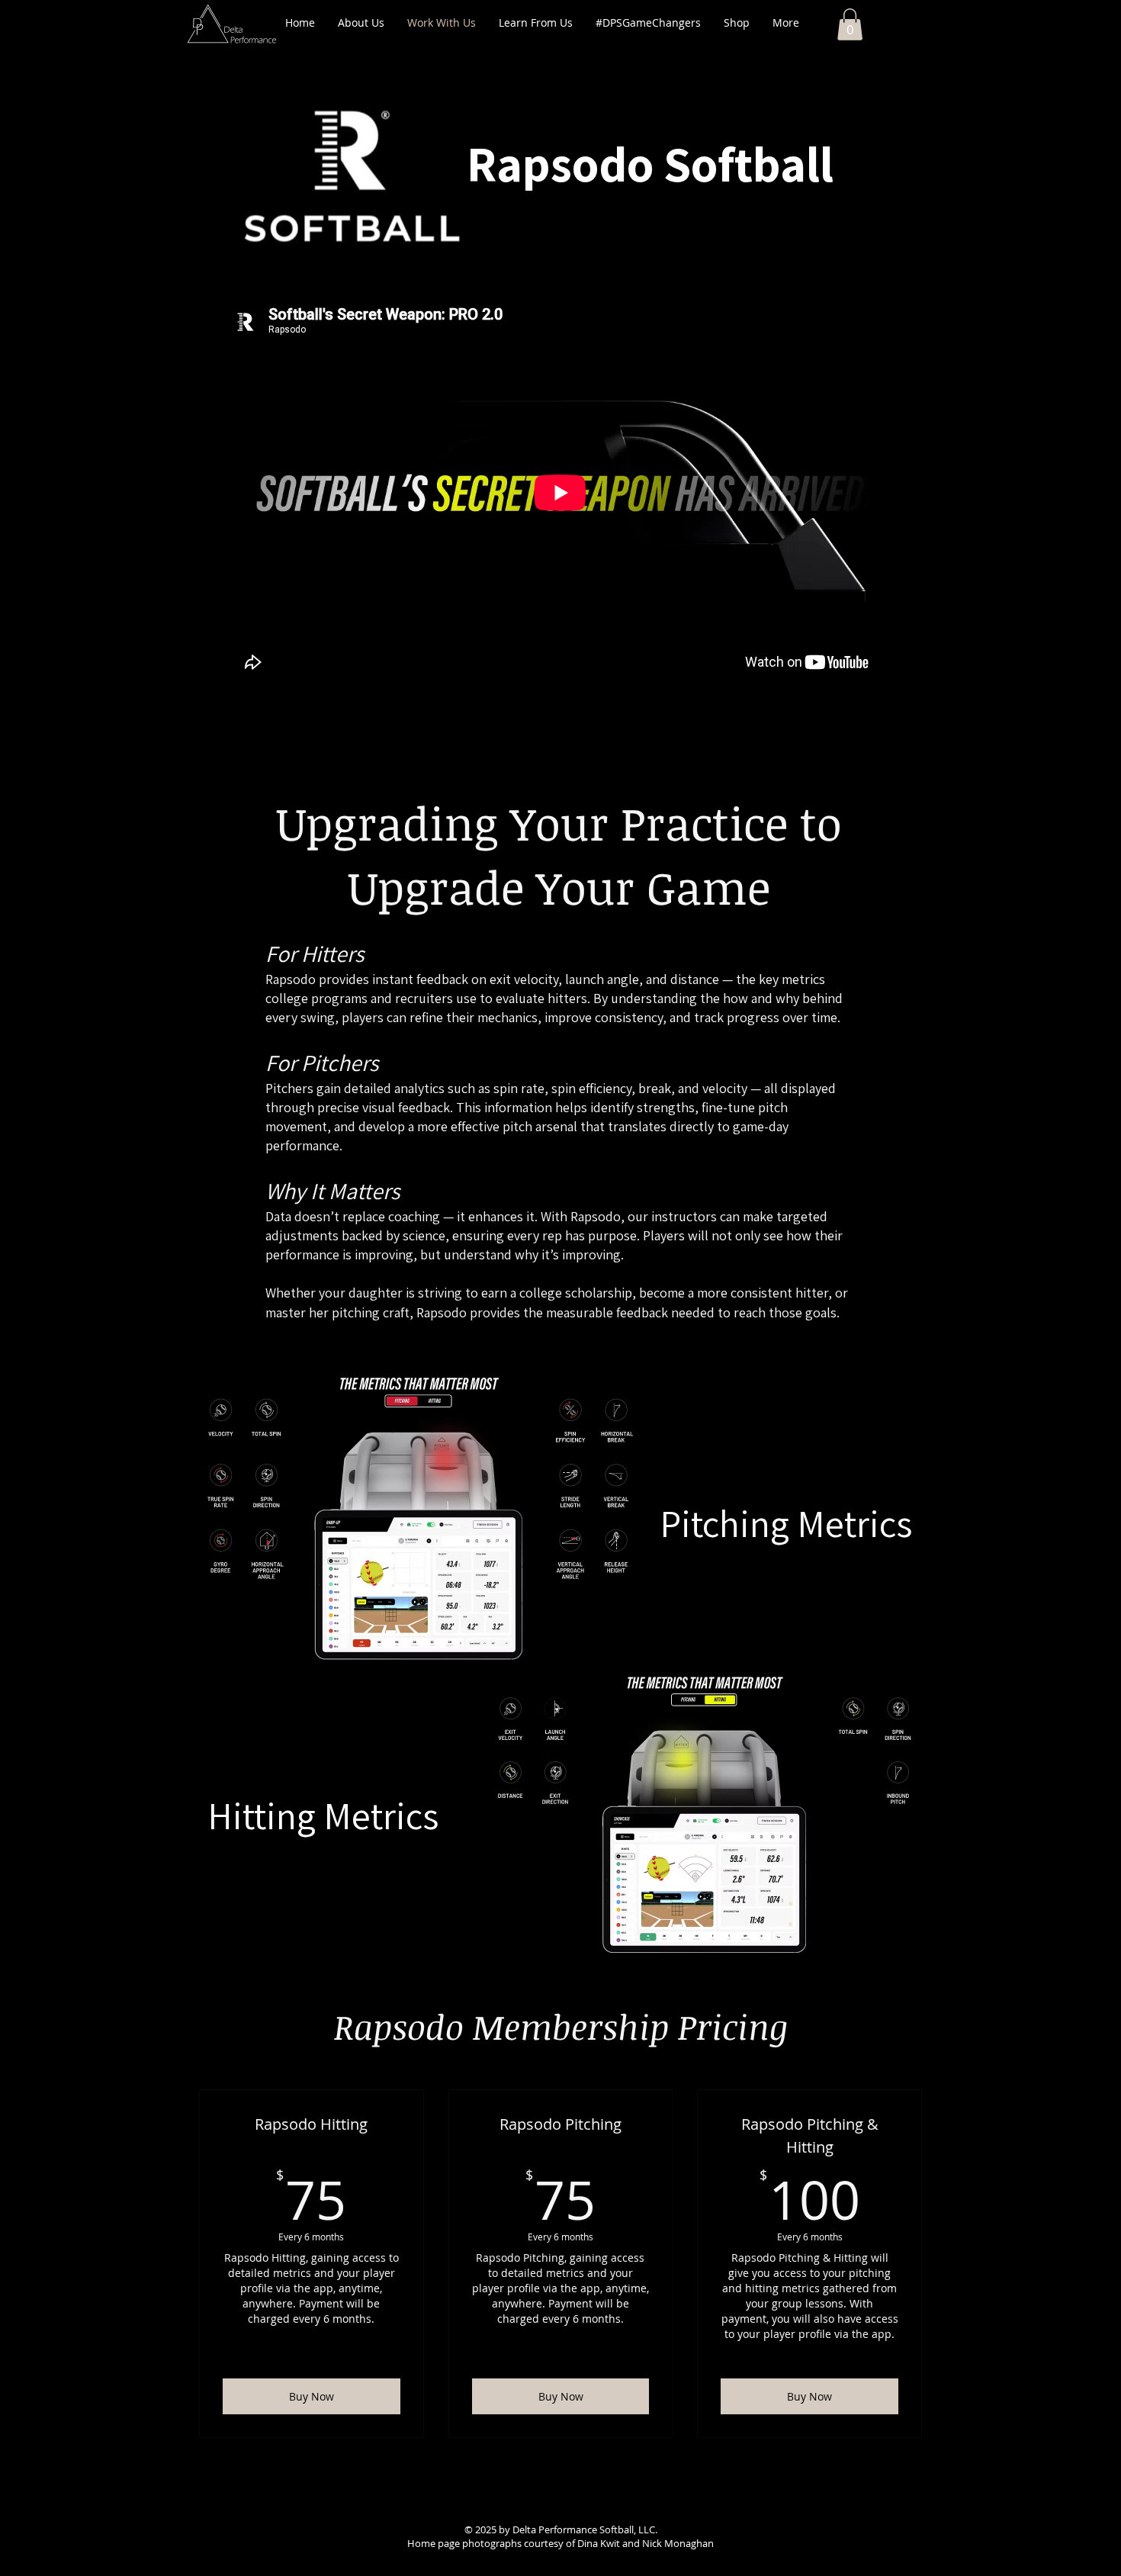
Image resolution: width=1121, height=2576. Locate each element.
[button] (850, 24)
